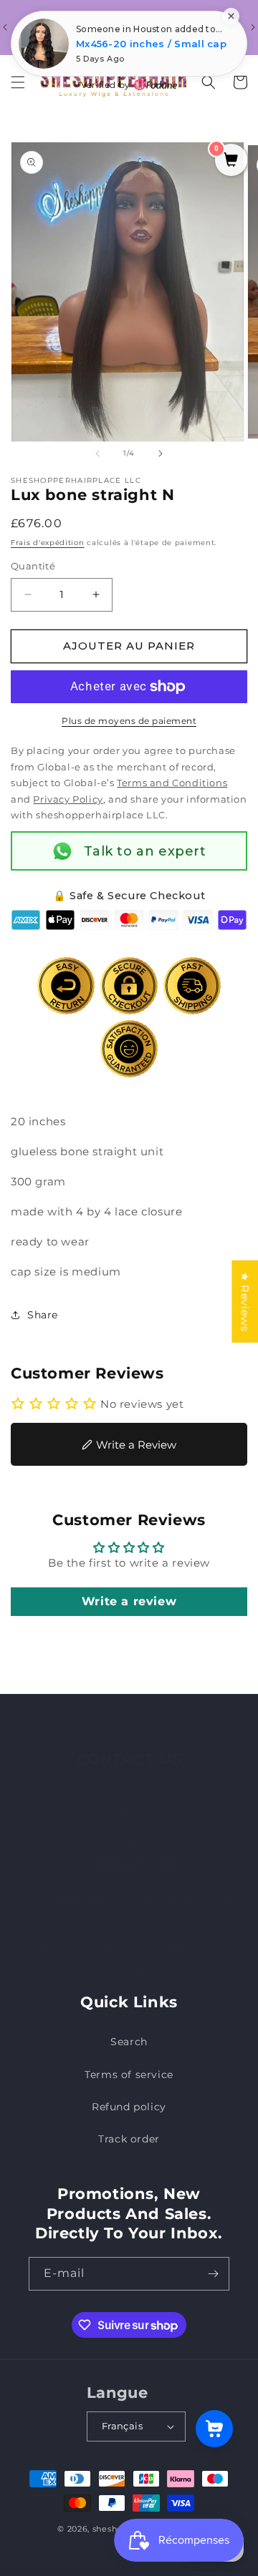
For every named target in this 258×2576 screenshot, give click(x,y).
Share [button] (43, 1315)
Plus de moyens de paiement (129, 721)
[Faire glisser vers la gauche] (97, 454)
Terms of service (129, 2075)
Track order (129, 2139)
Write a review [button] (129, 1601)
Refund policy (129, 2107)
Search (129, 2042)
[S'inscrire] (213, 2274)
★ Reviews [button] (245, 1301)
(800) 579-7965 (136, 1861)
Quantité (33, 566)
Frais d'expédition (48, 543)
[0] (231, 161)
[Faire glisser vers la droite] (161, 454)
